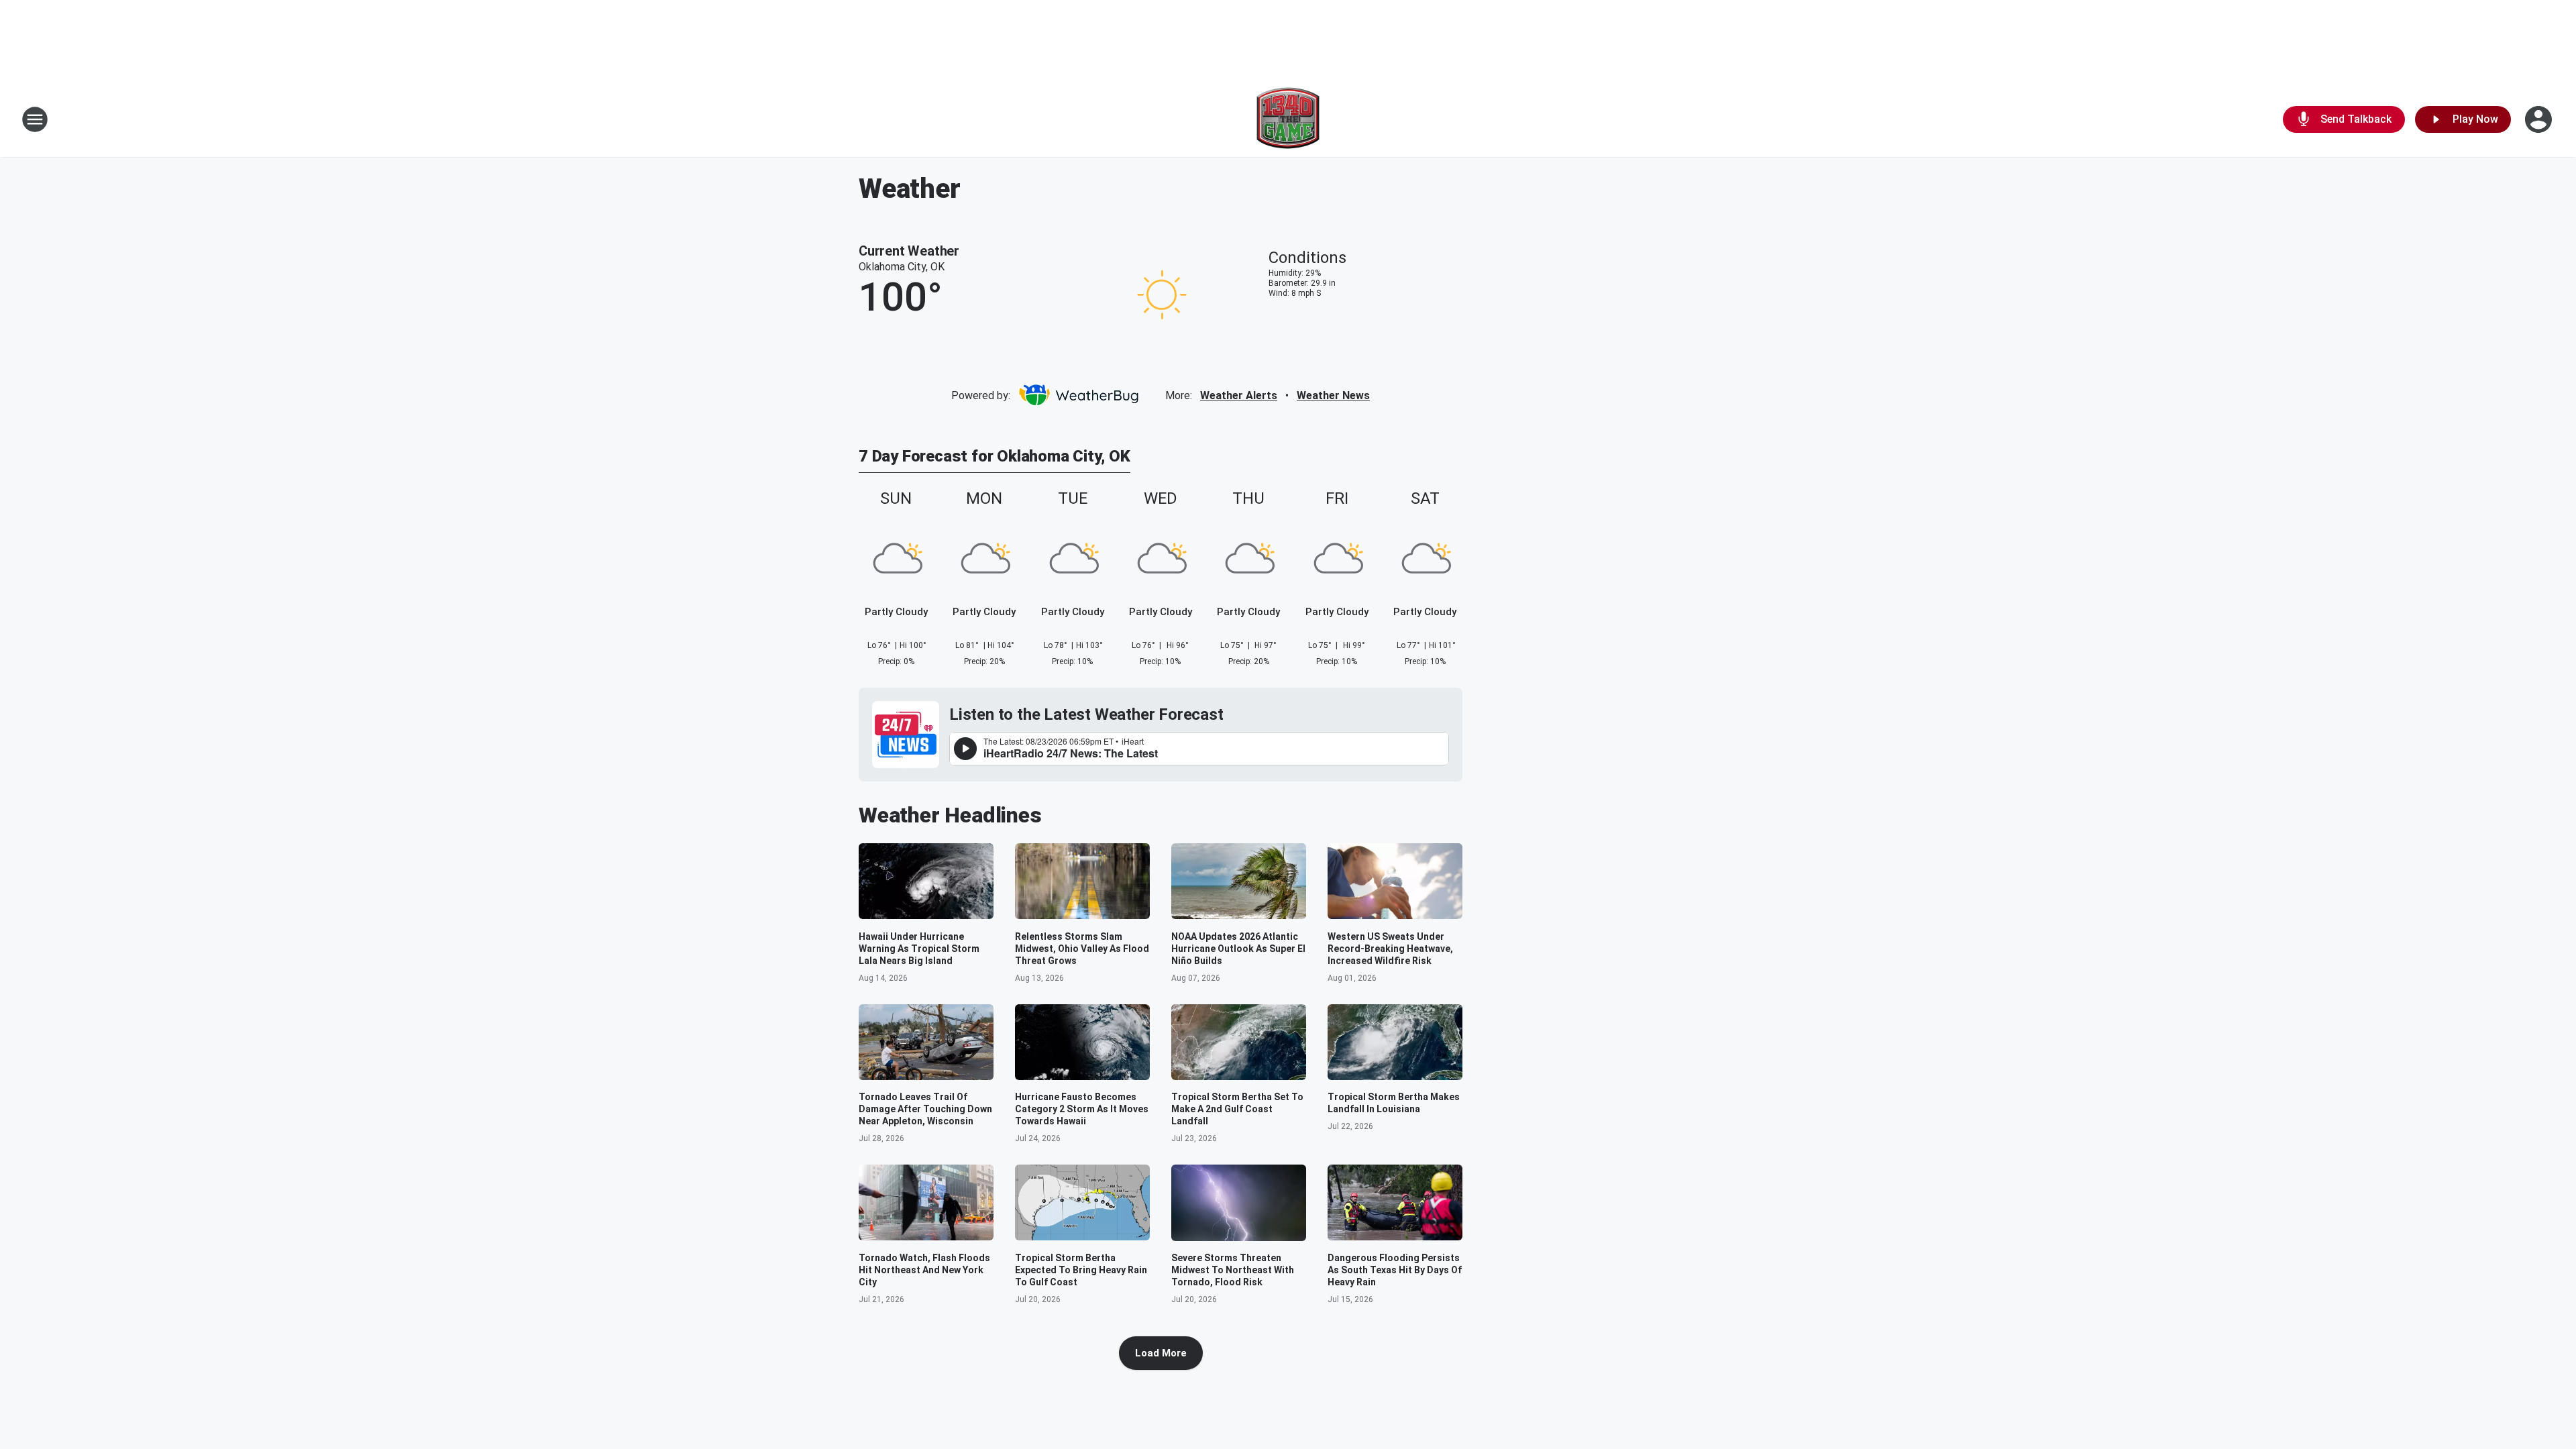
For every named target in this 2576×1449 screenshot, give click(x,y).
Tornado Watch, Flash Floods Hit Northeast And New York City (924, 1270)
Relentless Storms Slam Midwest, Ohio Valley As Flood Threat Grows (1082, 949)
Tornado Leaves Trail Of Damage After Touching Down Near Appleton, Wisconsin (925, 1109)
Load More (1161, 1353)
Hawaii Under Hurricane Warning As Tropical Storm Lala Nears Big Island (919, 949)
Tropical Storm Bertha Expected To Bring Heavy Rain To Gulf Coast (1081, 1270)
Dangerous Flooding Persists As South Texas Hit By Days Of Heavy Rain (1395, 1270)
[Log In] (2540, 119)
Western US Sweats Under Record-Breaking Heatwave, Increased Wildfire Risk (1390, 949)
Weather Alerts (1239, 395)
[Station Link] (1288, 119)
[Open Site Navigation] (35, 119)
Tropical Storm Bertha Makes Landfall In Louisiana (1394, 1103)
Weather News (1333, 395)
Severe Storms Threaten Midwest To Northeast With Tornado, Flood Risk (1233, 1270)
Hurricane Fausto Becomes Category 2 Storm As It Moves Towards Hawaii (1082, 1109)
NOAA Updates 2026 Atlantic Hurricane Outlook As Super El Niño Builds (1238, 949)
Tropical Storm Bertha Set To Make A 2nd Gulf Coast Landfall (1237, 1109)
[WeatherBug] (1078, 395)
